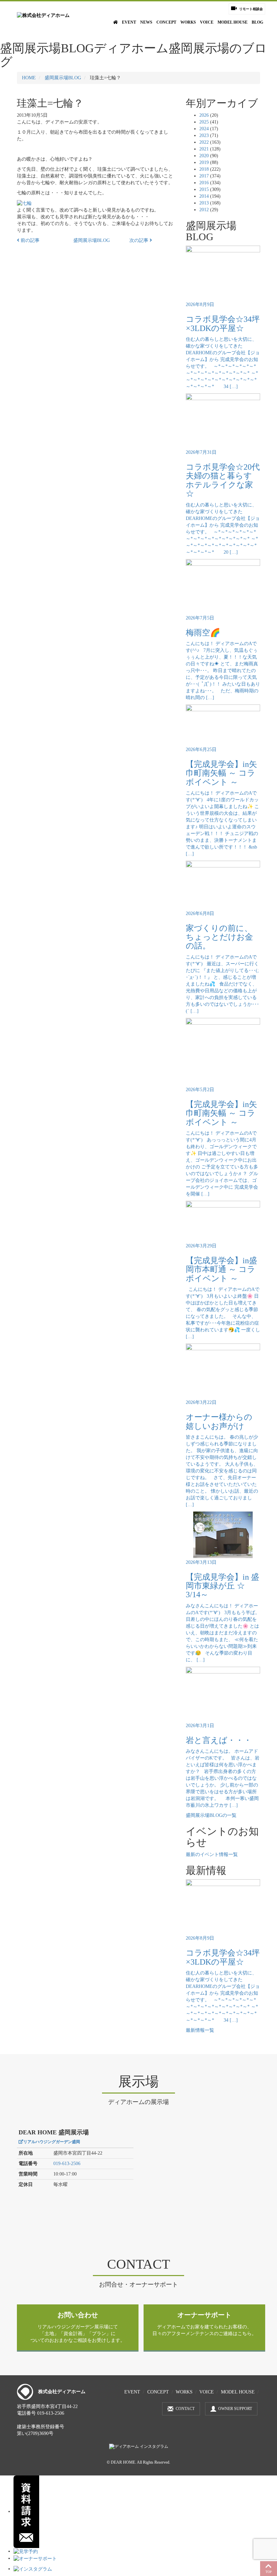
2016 (204, 183)
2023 (204, 135)
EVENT (129, 22)
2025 (204, 122)
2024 (204, 129)
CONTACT (185, 2409)
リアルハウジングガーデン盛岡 (52, 2142)
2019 (204, 162)
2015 (204, 189)
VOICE (207, 22)
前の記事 (29, 240)
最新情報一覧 (200, 2030)
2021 (204, 149)
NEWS (146, 22)
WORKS (188, 22)
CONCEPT (166, 22)
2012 (204, 210)
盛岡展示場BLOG (63, 78)
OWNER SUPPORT (235, 2409)
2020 (204, 156)
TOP (269, 2572)
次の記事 (140, 240)
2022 (204, 142)
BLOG (257, 22)
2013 (204, 203)
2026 (204, 115)
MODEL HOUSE (233, 22)
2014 (204, 196)
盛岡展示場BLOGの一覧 (211, 1815)
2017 (204, 176)
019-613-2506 (67, 2164)
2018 (204, 169)
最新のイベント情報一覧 (212, 1854)
